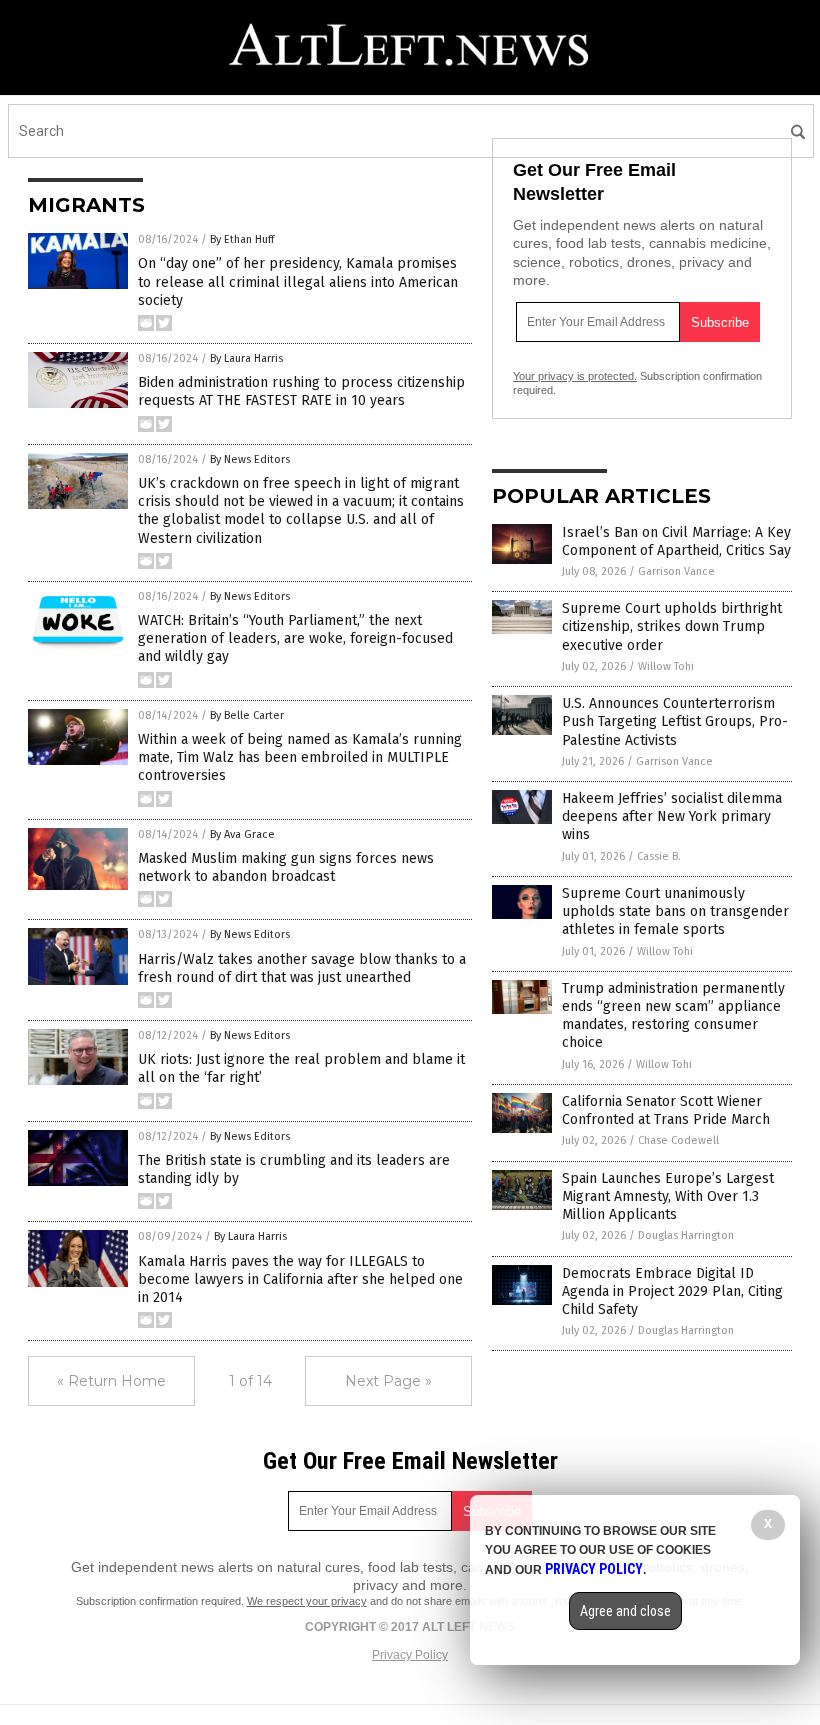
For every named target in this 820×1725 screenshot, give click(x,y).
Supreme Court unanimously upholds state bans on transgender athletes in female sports (675, 911)
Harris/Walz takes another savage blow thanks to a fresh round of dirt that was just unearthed (302, 968)
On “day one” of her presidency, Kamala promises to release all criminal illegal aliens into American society (298, 281)
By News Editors (250, 459)
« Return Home (111, 1381)
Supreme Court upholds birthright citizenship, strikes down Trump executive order (672, 626)
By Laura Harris (246, 358)
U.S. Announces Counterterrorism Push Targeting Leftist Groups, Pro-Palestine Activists (675, 721)
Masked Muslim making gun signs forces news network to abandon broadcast (286, 867)
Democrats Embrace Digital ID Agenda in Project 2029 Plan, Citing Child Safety (672, 1291)
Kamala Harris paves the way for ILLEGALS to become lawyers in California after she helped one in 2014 (300, 1279)
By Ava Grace (242, 834)
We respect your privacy (307, 1601)
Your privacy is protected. (575, 376)
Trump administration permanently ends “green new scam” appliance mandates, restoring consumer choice (673, 1016)
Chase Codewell (678, 1140)
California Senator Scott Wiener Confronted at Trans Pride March (666, 1110)
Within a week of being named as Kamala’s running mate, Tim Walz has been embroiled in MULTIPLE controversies (300, 757)
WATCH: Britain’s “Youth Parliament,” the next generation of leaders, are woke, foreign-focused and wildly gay (295, 638)
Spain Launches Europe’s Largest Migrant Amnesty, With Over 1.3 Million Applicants (668, 1196)
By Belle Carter (247, 715)
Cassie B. (659, 856)
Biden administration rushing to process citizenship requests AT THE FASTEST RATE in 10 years (301, 391)
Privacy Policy (410, 1655)
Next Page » (388, 1381)
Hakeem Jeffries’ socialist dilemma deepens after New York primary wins (672, 816)
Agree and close (625, 1611)
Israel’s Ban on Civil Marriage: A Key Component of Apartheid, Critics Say (676, 541)
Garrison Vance (676, 571)
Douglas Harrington (686, 1235)
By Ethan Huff (242, 239)
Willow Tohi (666, 666)
